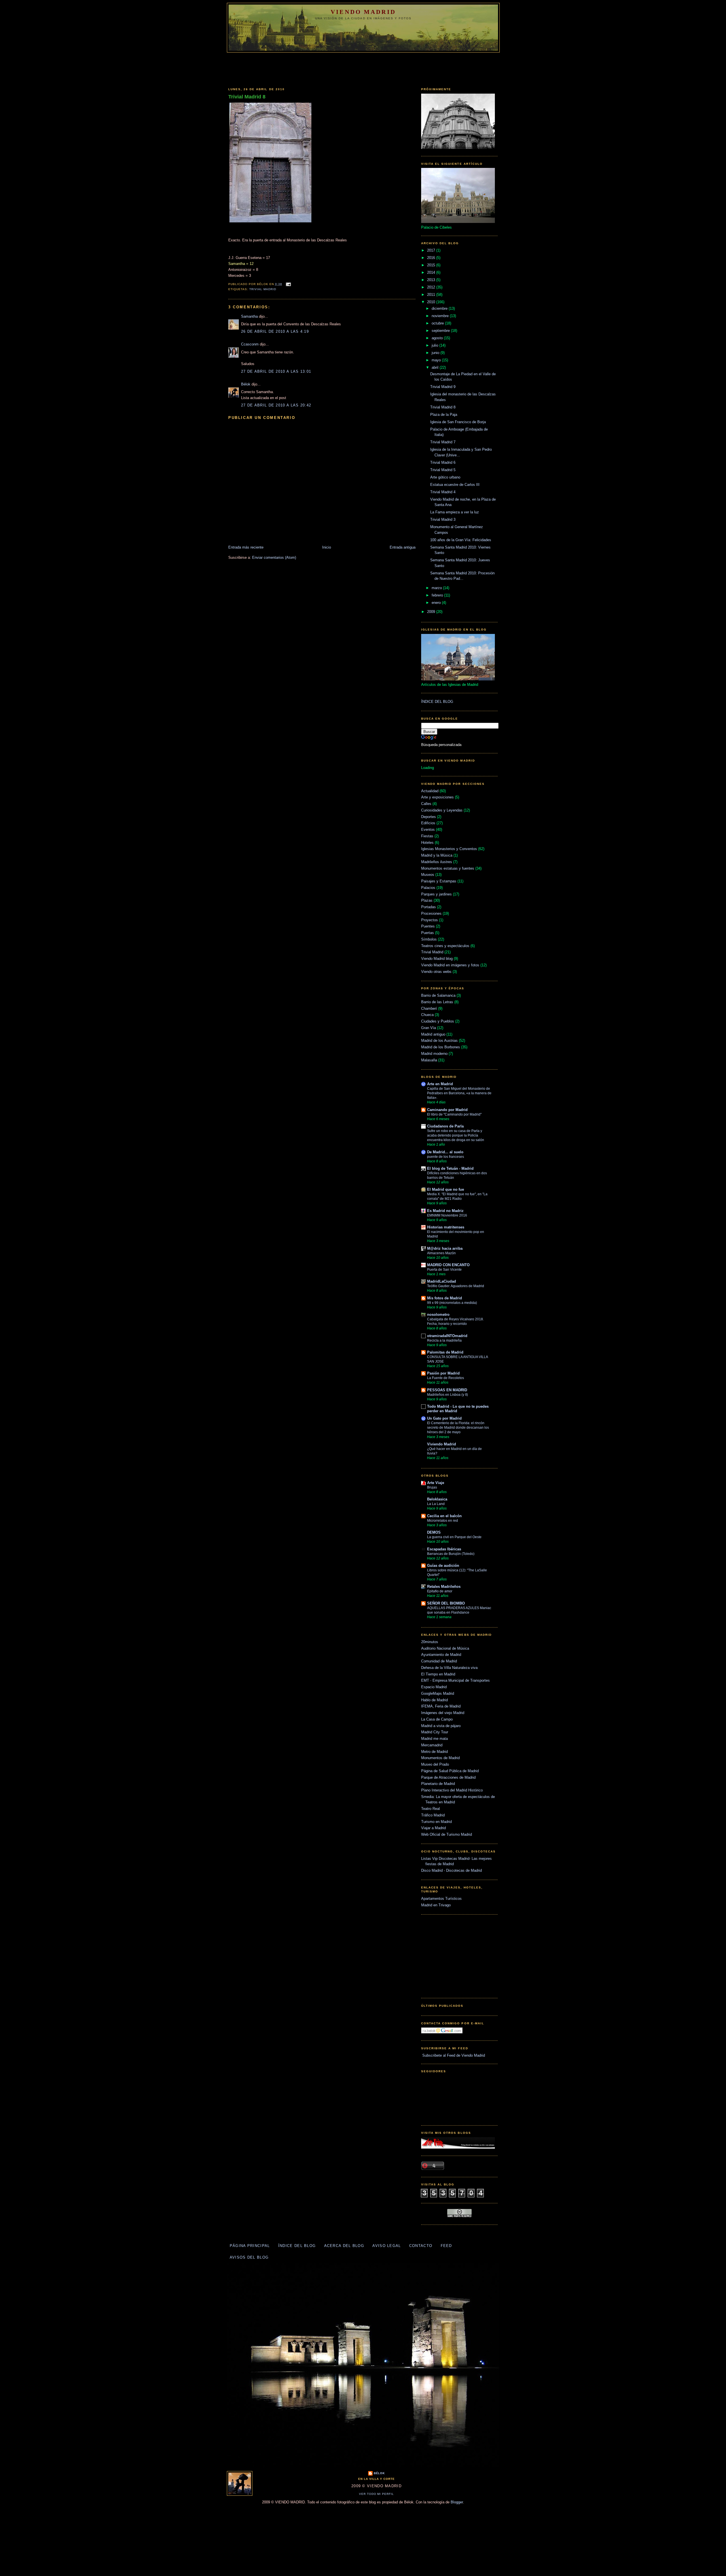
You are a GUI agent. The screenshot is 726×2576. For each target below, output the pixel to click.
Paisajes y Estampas (439, 881)
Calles (426, 804)
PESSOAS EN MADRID (447, 1390)
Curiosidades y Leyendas (442, 810)
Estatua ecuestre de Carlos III (455, 485)
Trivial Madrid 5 (443, 470)
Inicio (327, 547)
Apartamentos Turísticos (441, 1899)
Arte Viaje (436, 1483)
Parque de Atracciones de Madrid (448, 1777)
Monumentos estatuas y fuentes (448, 868)
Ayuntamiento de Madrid (441, 1655)
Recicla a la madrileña (444, 1340)
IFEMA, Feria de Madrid (441, 1706)
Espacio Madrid (434, 1687)
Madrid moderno (434, 1054)
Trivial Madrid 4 (443, 492)
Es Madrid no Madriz (445, 1211)
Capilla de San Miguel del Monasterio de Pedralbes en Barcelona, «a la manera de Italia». (459, 1093)
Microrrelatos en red (443, 1521)
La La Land (436, 1504)
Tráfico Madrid (433, 1815)
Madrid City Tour (435, 1732)
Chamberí (429, 1008)
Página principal (250, 2246)
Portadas (429, 907)
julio (435, 345)
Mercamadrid (432, 1745)
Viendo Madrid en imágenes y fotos (450, 965)
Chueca (427, 1015)
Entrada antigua (403, 547)
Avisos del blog (249, 2257)
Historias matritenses (446, 1227)
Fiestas (427, 836)
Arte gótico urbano (445, 477)
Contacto (421, 2246)
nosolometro (438, 1315)
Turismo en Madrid (436, 1822)
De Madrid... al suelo (445, 1152)
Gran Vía (429, 1028)
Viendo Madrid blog (437, 959)
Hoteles (427, 843)
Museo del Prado (435, 1764)
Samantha (249, 316)
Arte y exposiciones (437, 797)
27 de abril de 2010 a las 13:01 (276, 371)
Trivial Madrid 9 (443, 387)
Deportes (429, 817)
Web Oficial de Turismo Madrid (447, 1834)
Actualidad (430, 791)
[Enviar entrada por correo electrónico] (288, 284)
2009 (432, 612)
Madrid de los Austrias (439, 1041)
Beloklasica (437, 1499)
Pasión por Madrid (443, 1373)
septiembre (441, 331)
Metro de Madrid (434, 1752)
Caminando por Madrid (447, 1110)
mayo (437, 360)
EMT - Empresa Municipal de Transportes (455, 1680)
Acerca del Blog (344, 2246)
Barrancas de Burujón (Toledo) (451, 1554)
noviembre (441, 316)
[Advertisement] (363, 68)
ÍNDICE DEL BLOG (437, 702)
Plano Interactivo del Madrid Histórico (452, 1790)
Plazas (427, 900)
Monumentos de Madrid (440, 1758)
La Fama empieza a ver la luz (455, 512)
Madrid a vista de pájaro (441, 1726)
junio (436, 353)
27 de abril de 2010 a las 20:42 (276, 405)
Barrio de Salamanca (438, 995)
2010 (432, 302)
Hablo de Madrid (434, 1700)
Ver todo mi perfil (377, 2494)
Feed (446, 2246)
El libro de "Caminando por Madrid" (454, 1114)
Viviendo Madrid (442, 1444)
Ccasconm (250, 344)
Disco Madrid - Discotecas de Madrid (451, 1870)
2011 (432, 295)
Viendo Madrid (363, 12)
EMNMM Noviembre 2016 (447, 1215)
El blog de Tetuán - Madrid (450, 1168)
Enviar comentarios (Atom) (274, 557)
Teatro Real (430, 1809)
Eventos (428, 829)
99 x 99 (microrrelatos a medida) (452, 1303)
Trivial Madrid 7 (443, 442)
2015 (432, 265)
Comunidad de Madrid (439, 1661)
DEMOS (434, 1532)
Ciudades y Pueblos (438, 1021)
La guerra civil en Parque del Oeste (454, 1537)
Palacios (428, 888)
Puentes (428, 926)
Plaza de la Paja (444, 415)
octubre (438, 323)
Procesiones (431, 913)
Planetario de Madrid (438, 1784)
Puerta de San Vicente (444, 1270)
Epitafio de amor (440, 1591)
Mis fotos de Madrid (445, 1298)
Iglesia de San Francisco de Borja (458, 422)
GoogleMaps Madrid (438, 1693)
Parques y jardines (436, 894)
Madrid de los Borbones (441, 1047)
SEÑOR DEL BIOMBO (446, 1603)
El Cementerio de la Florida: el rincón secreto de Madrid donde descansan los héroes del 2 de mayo (458, 1428)
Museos (428, 875)
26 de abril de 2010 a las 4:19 (275, 331)
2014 (432, 272)
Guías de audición (443, 1566)
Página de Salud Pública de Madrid (450, 1771)
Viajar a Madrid (433, 1828)
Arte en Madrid (440, 1084)
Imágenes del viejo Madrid (443, 1713)
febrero (438, 595)
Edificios (428, 823)
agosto (438, 338)
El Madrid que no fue (446, 1189)
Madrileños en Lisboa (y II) (448, 1395)
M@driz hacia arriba (445, 1248)
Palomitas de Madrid (445, 1352)
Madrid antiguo (433, 1034)
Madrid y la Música (437, 855)
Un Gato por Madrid (444, 1418)
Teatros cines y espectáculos (445, 946)
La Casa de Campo (437, 1719)
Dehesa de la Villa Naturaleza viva (449, 1668)
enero (437, 603)
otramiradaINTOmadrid (447, 1336)
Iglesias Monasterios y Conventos (449, 849)
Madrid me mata (434, 1739)
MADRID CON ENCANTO (448, 1265)
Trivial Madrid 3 (443, 519)
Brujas (432, 1487)
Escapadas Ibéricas (444, 1549)
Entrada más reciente (246, 547)
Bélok (246, 384)
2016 (432, 258)
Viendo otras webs (436, 972)
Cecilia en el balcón (444, 1516)
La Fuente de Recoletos (446, 1378)
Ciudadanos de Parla (445, 1126)
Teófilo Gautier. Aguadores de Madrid (456, 1286)
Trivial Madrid (263, 289)
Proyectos (430, 920)
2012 (432, 287)
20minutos (430, 1642)
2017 (432, 250)
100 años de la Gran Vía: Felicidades (461, 540)
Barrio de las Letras (437, 1002)
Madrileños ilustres (437, 862)
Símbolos (429, 939)
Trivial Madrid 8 (247, 97)
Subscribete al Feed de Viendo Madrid (453, 2055)
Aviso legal (387, 2246)
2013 (432, 280)
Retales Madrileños (444, 1587)
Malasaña (429, 1060)
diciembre (440, 308)
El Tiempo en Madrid (438, 1674)
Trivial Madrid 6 (443, 462)
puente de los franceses (446, 1157)
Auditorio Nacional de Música (445, 1648)
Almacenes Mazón (441, 1253)
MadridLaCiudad (442, 1281)
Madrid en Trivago (436, 1905)
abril (436, 367)
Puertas (428, 933)
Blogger (457, 2502)
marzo (437, 588)
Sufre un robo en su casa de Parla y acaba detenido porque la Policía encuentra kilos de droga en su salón (456, 1135)
